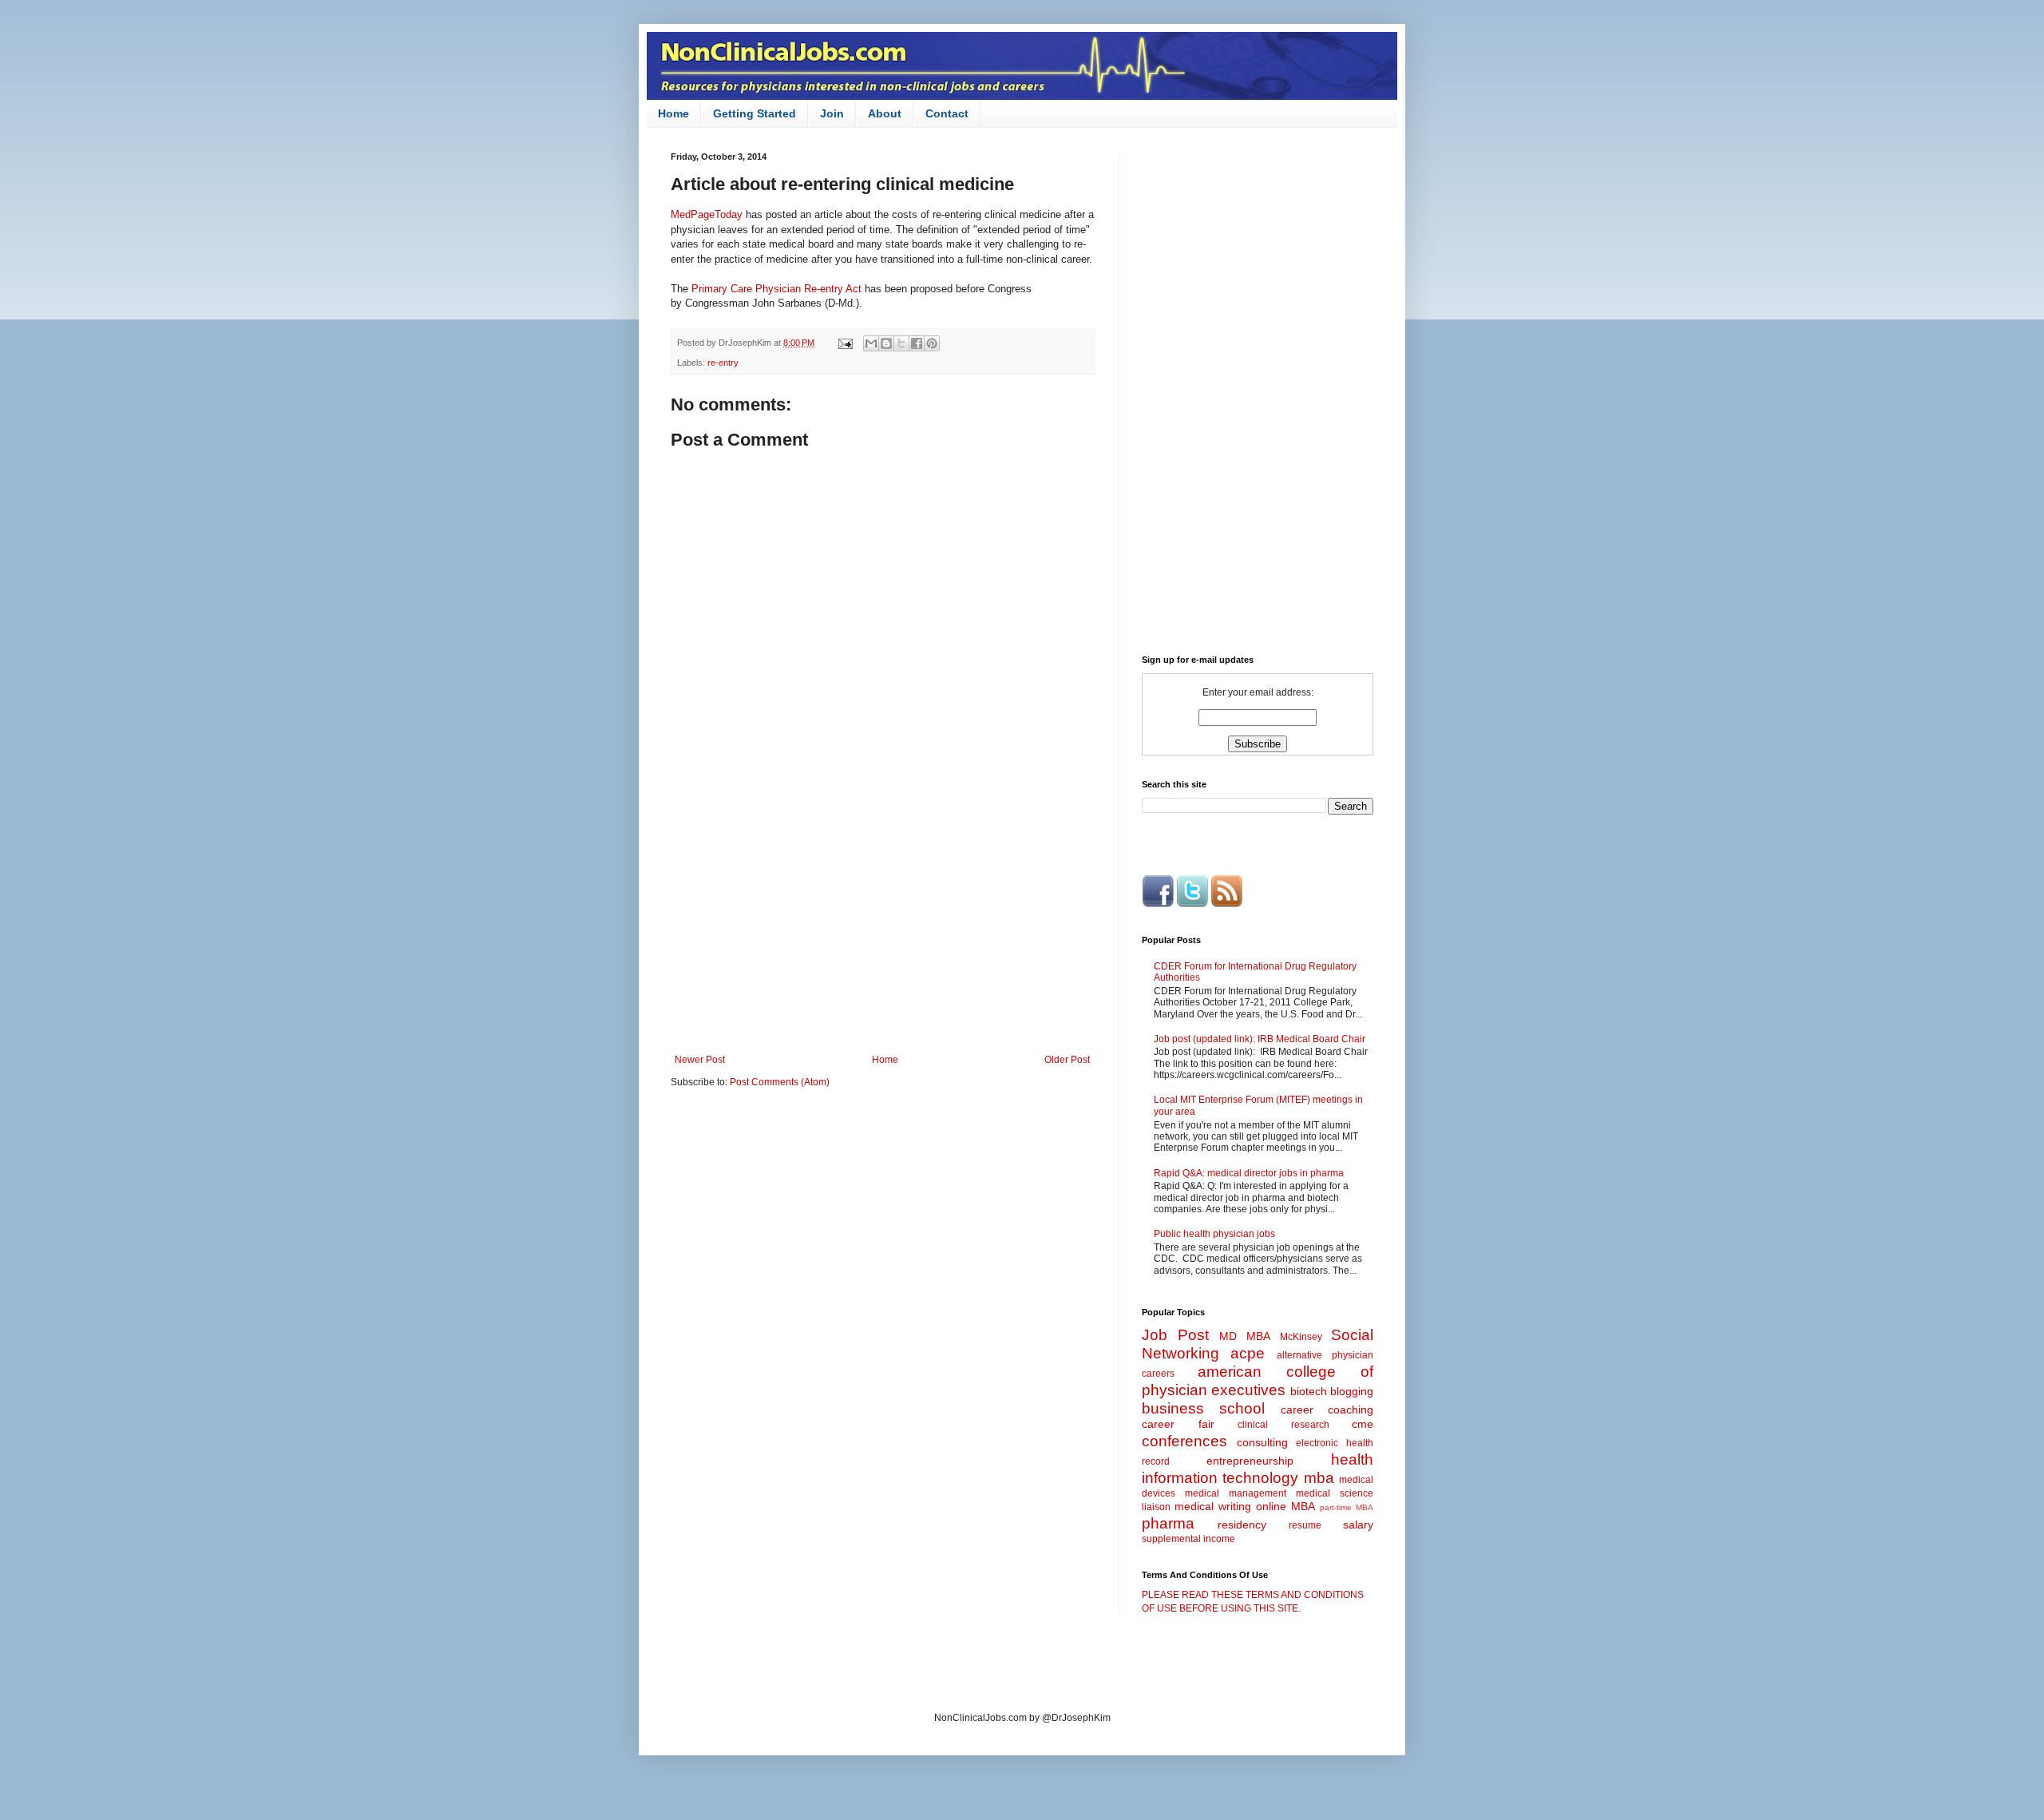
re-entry (723, 363)
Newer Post (700, 1060)
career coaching (1327, 1410)
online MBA (1285, 1506)
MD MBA (1245, 1336)
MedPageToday (707, 214)
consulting (1262, 1442)
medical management (1236, 1493)
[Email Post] (845, 343)
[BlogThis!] (886, 343)
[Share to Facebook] (917, 343)
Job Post (1175, 1335)
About (885, 113)
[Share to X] (901, 343)
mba (1319, 1478)
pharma (1168, 1523)
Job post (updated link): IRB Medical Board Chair (1260, 1039)
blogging (1352, 1391)
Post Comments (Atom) (780, 1082)
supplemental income (1188, 1539)
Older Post (1067, 1060)
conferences (1184, 1441)
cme (1363, 1424)
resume (1305, 1525)
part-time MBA (1347, 1507)
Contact (947, 113)
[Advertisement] (882, 922)
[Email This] (871, 343)
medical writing (1213, 1506)
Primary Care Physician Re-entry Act (776, 289)
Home (673, 113)
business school (1203, 1408)
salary (1358, 1525)
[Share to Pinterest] (932, 343)
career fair (1178, 1424)
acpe (1248, 1353)
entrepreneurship (1250, 1461)
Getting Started (755, 113)
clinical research (1283, 1425)
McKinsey (1301, 1337)
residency (1242, 1525)
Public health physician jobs (1214, 1234)
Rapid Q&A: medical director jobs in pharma (1249, 1173)
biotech (1309, 1391)
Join (832, 113)
